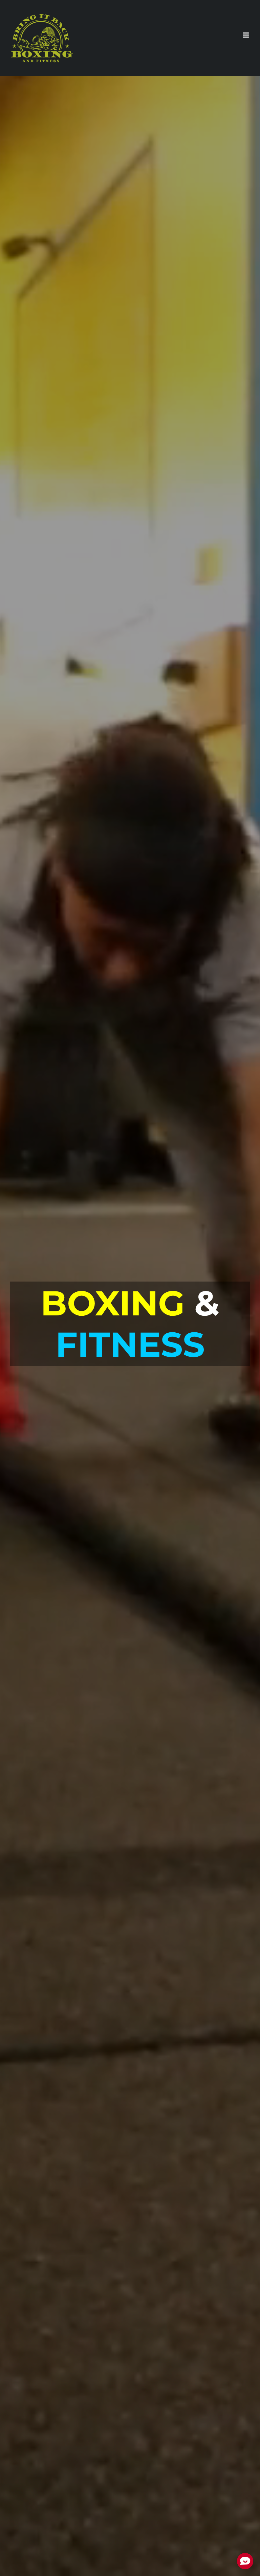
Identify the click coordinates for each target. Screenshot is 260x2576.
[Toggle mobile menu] (246, 35)
